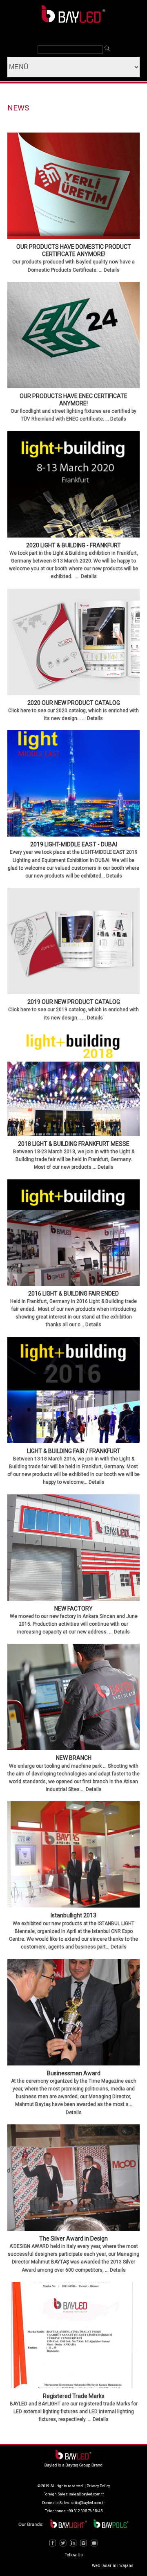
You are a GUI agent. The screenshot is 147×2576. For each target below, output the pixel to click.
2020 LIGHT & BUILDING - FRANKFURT (73, 545)
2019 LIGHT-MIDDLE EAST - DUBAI (74, 844)
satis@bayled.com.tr (88, 2503)
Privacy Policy (98, 2486)
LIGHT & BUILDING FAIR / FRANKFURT (74, 1451)
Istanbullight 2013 (73, 1915)
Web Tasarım (104, 2566)
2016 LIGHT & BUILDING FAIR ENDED (73, 1294)
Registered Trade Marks (74, 2396)
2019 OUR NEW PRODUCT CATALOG (74, 1002)
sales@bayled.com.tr (87, 2494)
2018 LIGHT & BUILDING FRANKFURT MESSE (74, 1144)
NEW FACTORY (73, 1609)
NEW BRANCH (74, 1758)
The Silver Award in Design (73, 2239)
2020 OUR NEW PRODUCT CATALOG (74, 703)
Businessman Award (74, 2073)
